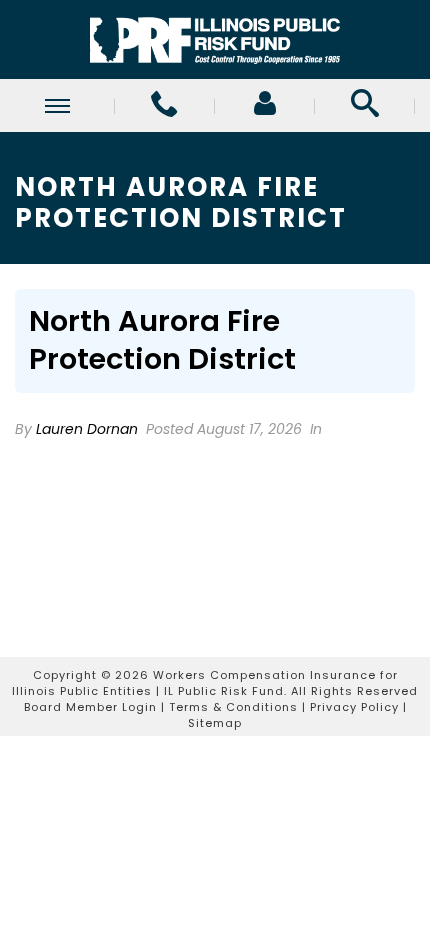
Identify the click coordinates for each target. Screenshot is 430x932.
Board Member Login (90, 707)
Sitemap (215, 723)
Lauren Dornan (87, 429)
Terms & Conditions (233, 707)
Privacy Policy (354, 707)
